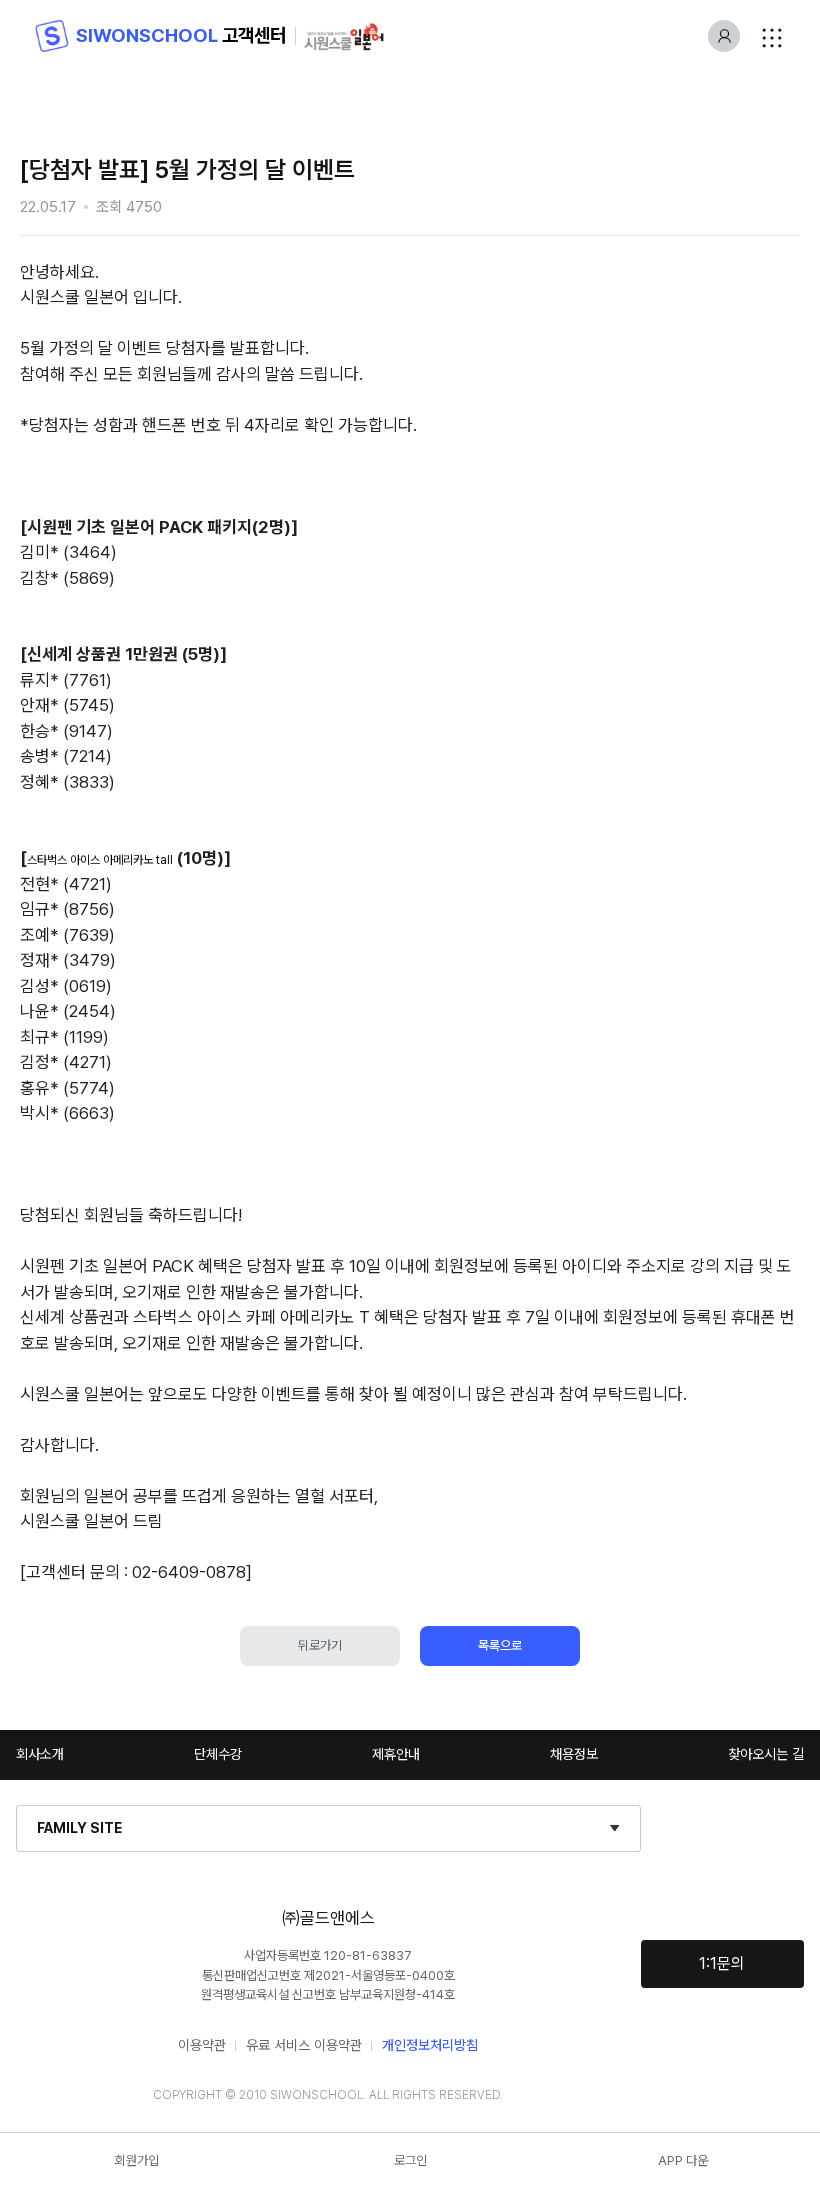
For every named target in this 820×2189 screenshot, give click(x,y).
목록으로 (500, 1645)
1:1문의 (722, 1963)
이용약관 (202, 2045)
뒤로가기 (320, 1645)
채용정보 (574, 1754)
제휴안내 (396, 1754)
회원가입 (137, 2160)
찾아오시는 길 (766, 1754)
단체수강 (218, 1754)
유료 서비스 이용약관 (304, 2045)
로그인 (410, 2160)
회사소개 (40, 1754)
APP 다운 (683, 2160)
